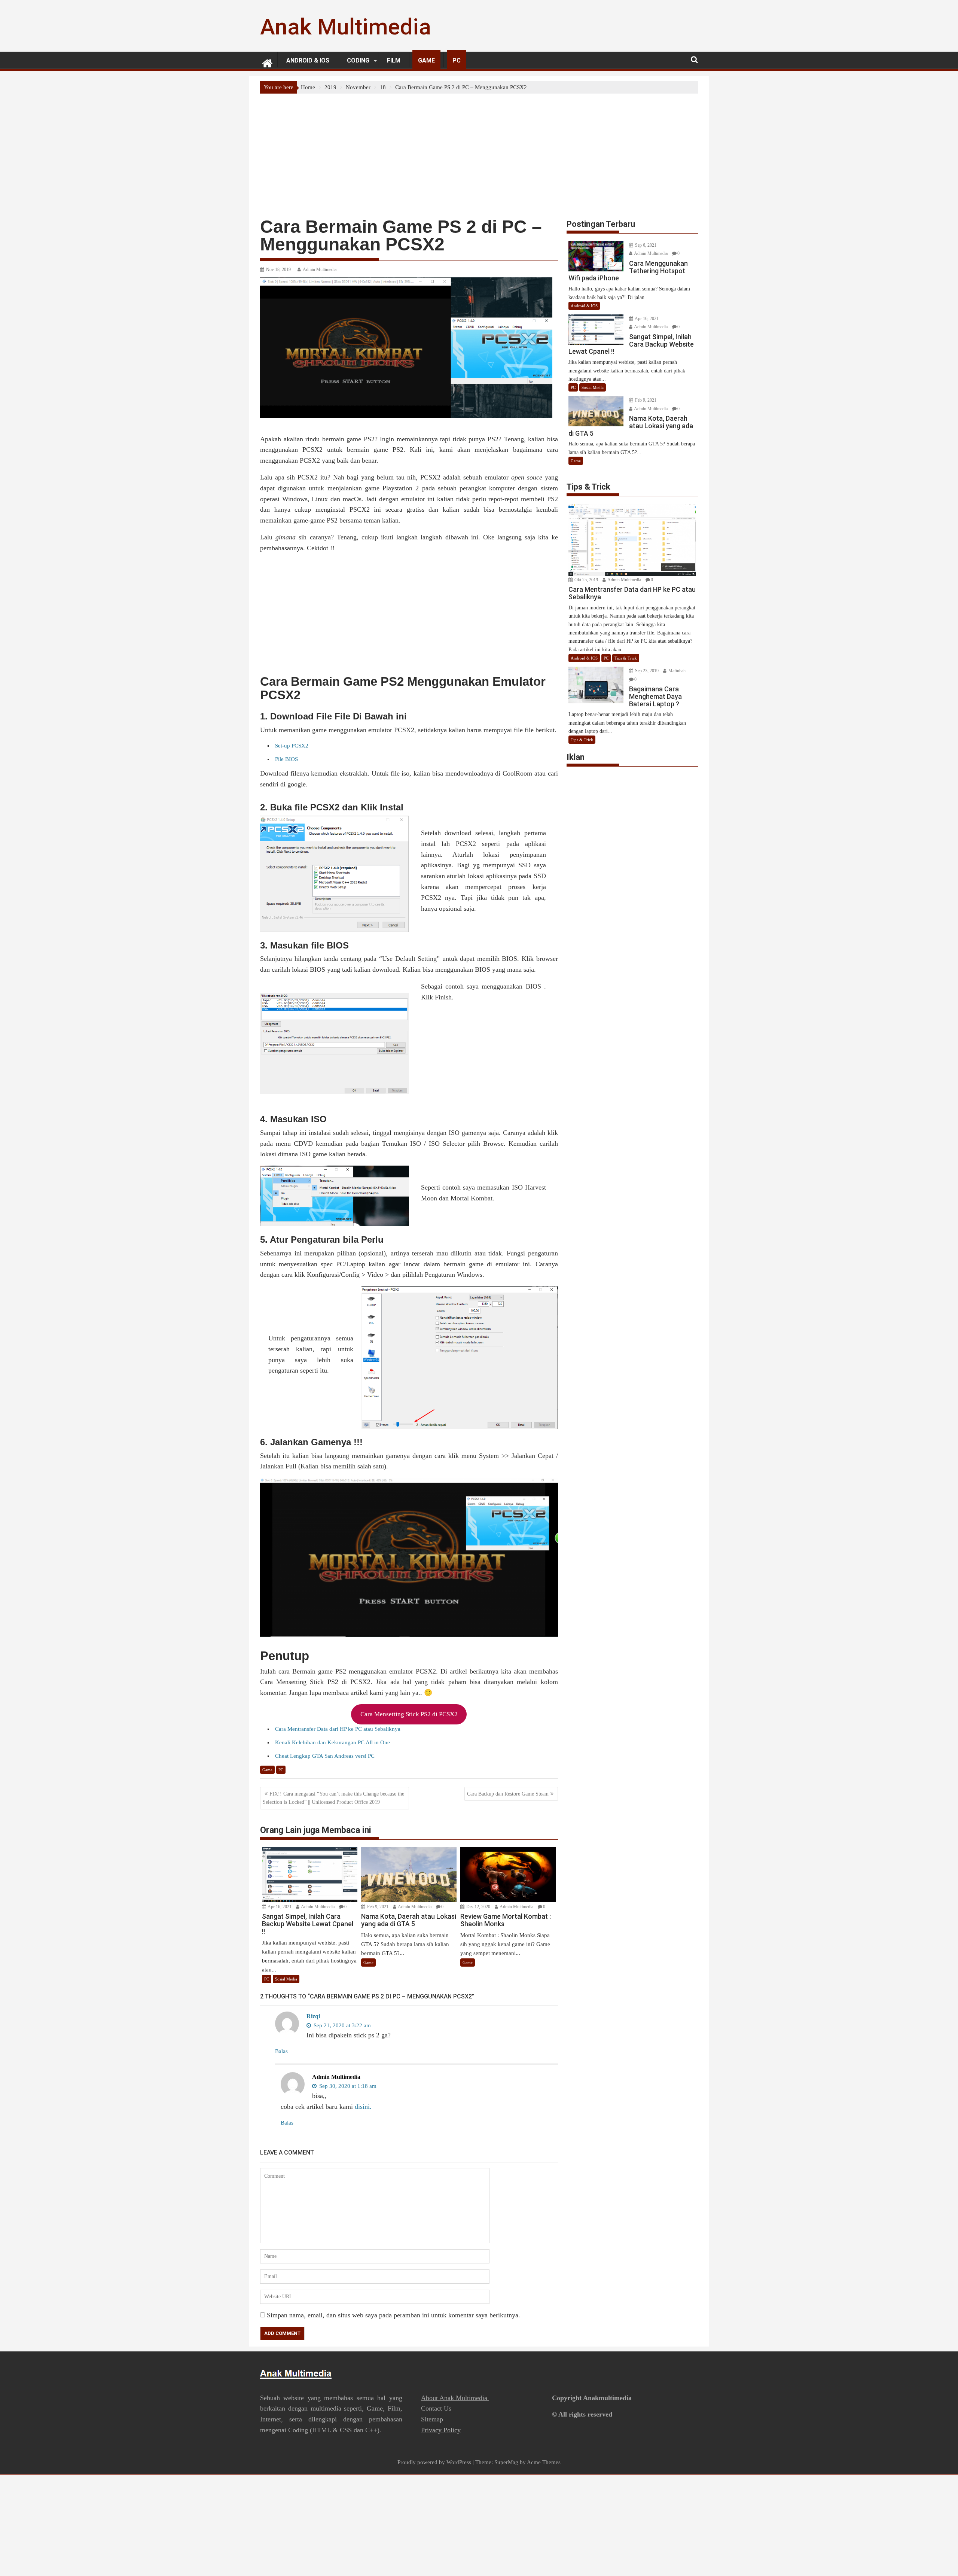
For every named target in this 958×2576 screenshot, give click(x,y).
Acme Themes (544, 2462)
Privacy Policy (441, 2430)
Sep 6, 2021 (645, 245)
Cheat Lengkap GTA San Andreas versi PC (325, 1756)
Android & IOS (308, 60)
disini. (363, 2107)
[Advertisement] (479, 150)
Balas (281, 2051)
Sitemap (433, 2419)
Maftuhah (676, 671)
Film (394, 60)
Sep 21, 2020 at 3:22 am (341, 2025)
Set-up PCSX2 (292, 746)
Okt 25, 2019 (586, 580)
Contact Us (438, 2408)
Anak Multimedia (346, 27)
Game (426, 60)
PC (457, 60)
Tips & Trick (626, 658)
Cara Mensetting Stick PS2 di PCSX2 (409, 1714)
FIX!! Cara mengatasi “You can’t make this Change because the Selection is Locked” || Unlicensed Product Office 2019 (333, 1798)
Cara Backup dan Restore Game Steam (508, 1794)
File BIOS (286, 759)
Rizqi (313, 2016)
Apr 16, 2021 (279, 1907)
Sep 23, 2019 (646, 671)
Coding (358, 60)
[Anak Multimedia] (267, 62)
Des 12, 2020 (478, 1907)
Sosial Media (286, 1979)
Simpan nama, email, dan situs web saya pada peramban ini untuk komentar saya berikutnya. (393, 2315)
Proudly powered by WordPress (434, 2462)
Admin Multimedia (320, 270)
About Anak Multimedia (455, 2398)
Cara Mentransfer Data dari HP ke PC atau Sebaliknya (338, 1729)
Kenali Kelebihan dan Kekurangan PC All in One (332, 1742)
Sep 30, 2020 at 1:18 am (347, 2086)
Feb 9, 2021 (377, 1907)
